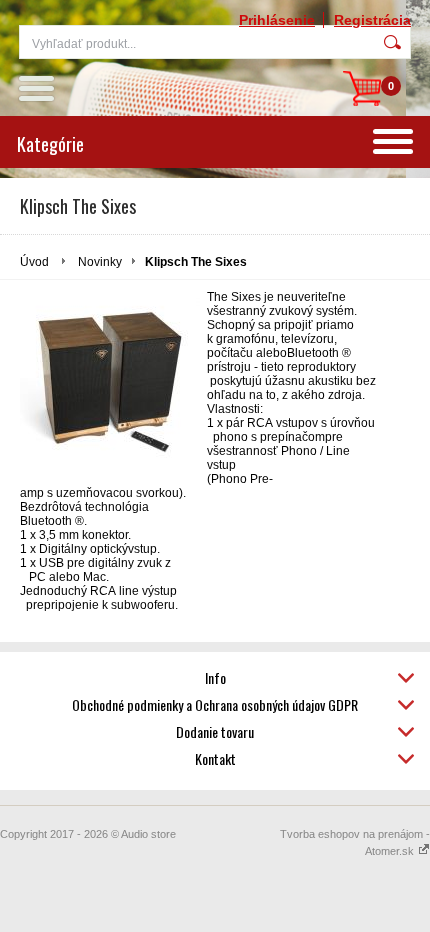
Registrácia (372, 20)
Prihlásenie (277, 20)
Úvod (34, 262)
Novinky (100, 262)
